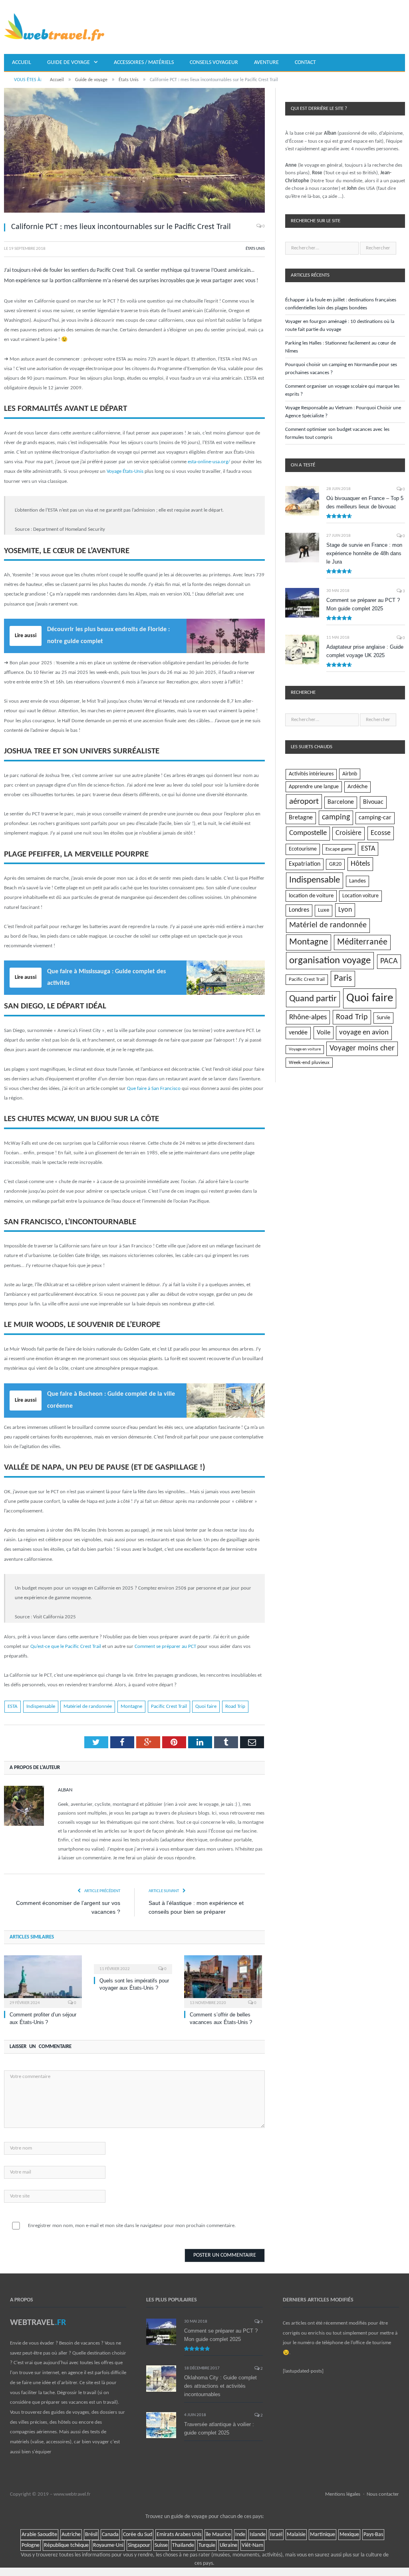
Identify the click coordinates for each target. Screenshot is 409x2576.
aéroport (304, 802)
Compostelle (308, 833)
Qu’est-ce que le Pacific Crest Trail (66, 1647)
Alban (65, 1790)
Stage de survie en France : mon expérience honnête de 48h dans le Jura (364, 553)
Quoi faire (206, 1706)
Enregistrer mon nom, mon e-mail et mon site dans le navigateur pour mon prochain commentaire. (132, 2226)
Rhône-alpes (308, 1017)
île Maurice (218, 2535)
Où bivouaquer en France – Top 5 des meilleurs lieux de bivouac (365, 502)
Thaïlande (183, 2545)
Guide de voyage (68, 63)
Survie (383, 1018)
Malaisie (296, 2535)
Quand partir (313, 999)
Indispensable (41, 1706)
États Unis (255, 249)
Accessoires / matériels (144, 63)
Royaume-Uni (108, 2545)
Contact (305, 63)
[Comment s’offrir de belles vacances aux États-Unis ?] (223, 1981)
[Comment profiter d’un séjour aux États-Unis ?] (43, 1981)
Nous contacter (383, 2494)
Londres (299, 910)
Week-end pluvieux (309, 1063)
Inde (240, 2535)
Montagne (131, 1706)
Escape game (339, 849)
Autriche (71, 2535)
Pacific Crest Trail (169, 1706)
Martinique (323, 2535)
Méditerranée (362, 942)
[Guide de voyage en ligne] (54, 27)
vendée (298, 1033)
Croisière (348, 833)
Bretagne (301, 818)
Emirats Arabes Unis (179, 2535)
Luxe (324, 910)
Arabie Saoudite (39, 2535)
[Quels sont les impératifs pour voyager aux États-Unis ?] (133, 1964)
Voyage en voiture (305, 1049)
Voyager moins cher (362, 1048)
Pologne (31, 2545)
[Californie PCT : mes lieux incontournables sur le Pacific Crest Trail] (134, 152)
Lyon (345, 910)
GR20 (335, 864)
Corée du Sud (138, 2535)
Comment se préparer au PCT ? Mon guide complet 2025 (363, 604)
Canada (110, 2535)
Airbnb (350, 774)
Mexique (349, 2535)
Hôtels (360, 864)
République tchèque (66, 2545)
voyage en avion (364, 1033)
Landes (357, 881)
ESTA (13, 1706)
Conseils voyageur (214, 63)
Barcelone (341, 802)
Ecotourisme (303, 849)
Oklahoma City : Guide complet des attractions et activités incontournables (220, 2386)
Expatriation (305, 864)
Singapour (139, 2545)
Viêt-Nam (252, 2545)
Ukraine (228, 2545)
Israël (276, 2535)
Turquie (207, 2545)
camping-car (375, 818)
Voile (324, 1033)
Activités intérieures (311, 774)
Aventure (266, 63)
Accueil (22, 63)
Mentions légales (343, 2494)
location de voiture (311, 896)
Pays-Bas (373, 2535)
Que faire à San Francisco (154, 1089)
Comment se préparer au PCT (165, 1647)
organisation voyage (330, 961)
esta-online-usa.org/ (209, 462)
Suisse (161, 2545)
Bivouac (373, 802)
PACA (389, 961)
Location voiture (360, 896)
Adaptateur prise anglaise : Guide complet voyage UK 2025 (365, 651)
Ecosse (381, 833)
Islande (258, 2535)
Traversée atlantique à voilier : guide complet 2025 (219, 2429)
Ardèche (357, 787)
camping (336, 817)
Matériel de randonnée (88, 1706)
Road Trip (235, 1706)
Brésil (91, 2535)
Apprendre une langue (314, 787)
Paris (343, 979)
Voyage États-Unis (125, 471)
